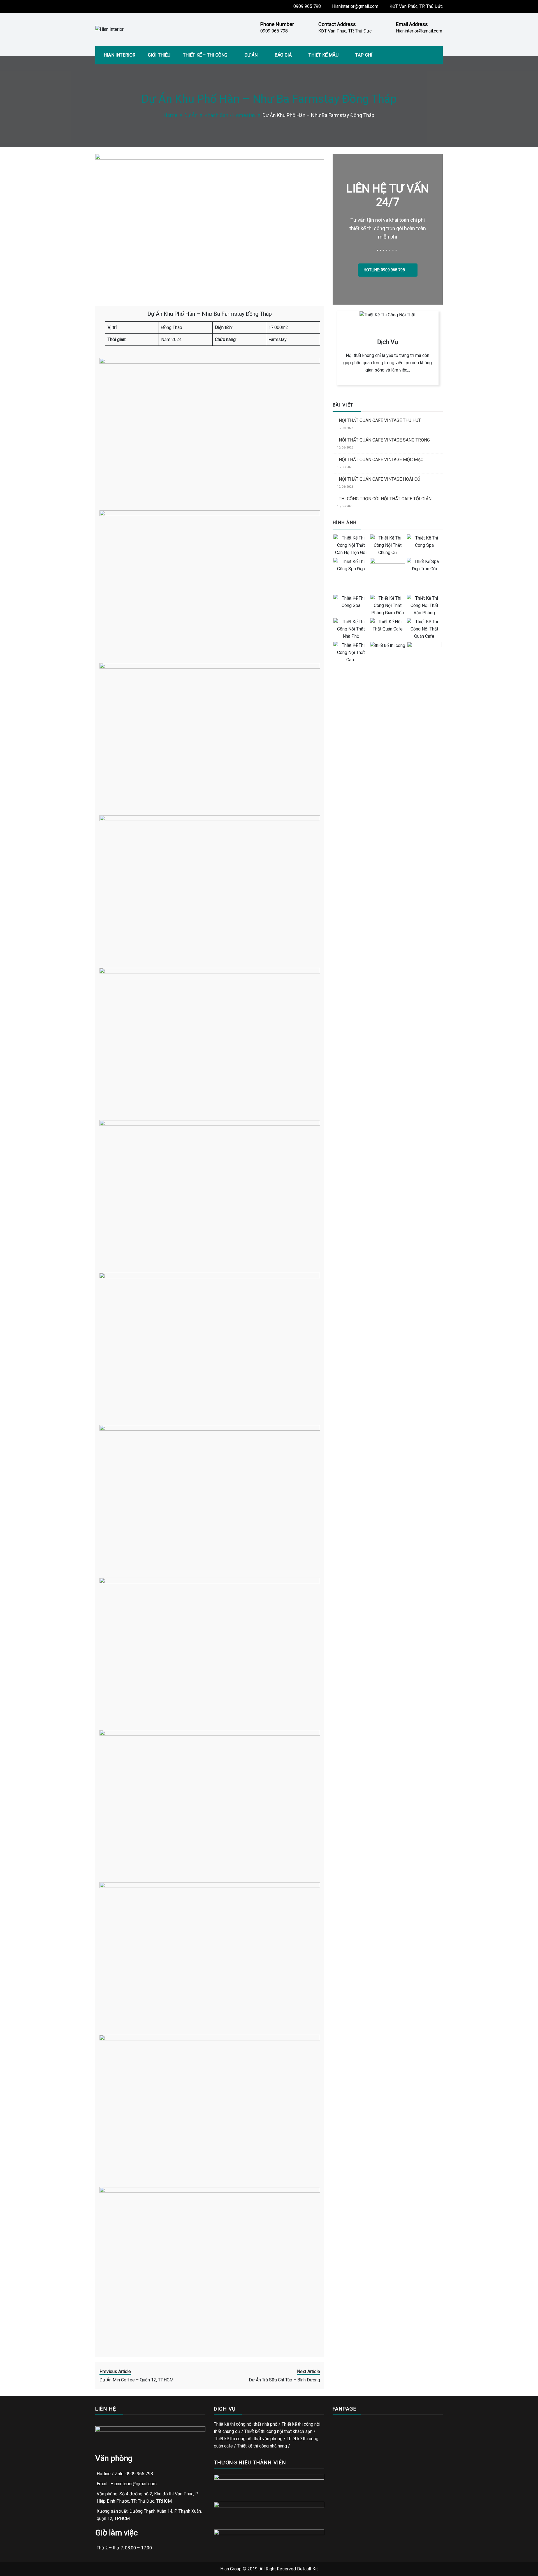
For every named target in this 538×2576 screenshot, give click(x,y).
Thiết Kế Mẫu (323, 55)
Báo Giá (283, 55)
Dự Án (251, 55)
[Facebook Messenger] (530, 1297)
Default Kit (307, 2569)
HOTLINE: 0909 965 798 (385, 270)
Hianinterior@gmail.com (355, 6)
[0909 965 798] (530, 1280)
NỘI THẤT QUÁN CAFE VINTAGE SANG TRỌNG (384, 440)
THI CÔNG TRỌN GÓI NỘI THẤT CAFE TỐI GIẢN (385, 499)
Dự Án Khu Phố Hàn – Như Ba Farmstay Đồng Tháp (210, 314)
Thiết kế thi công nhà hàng (262, 2446)
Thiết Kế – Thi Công (205, 55)
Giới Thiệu (159, 55)
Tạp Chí (364, 55)
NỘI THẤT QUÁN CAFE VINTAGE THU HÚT (380, 420)
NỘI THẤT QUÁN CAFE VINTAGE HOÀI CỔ (380, 479)
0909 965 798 (307, 6)
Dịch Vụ (388, 342)
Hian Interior (120, 55)
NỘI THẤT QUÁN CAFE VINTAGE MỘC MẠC (381, 460)
